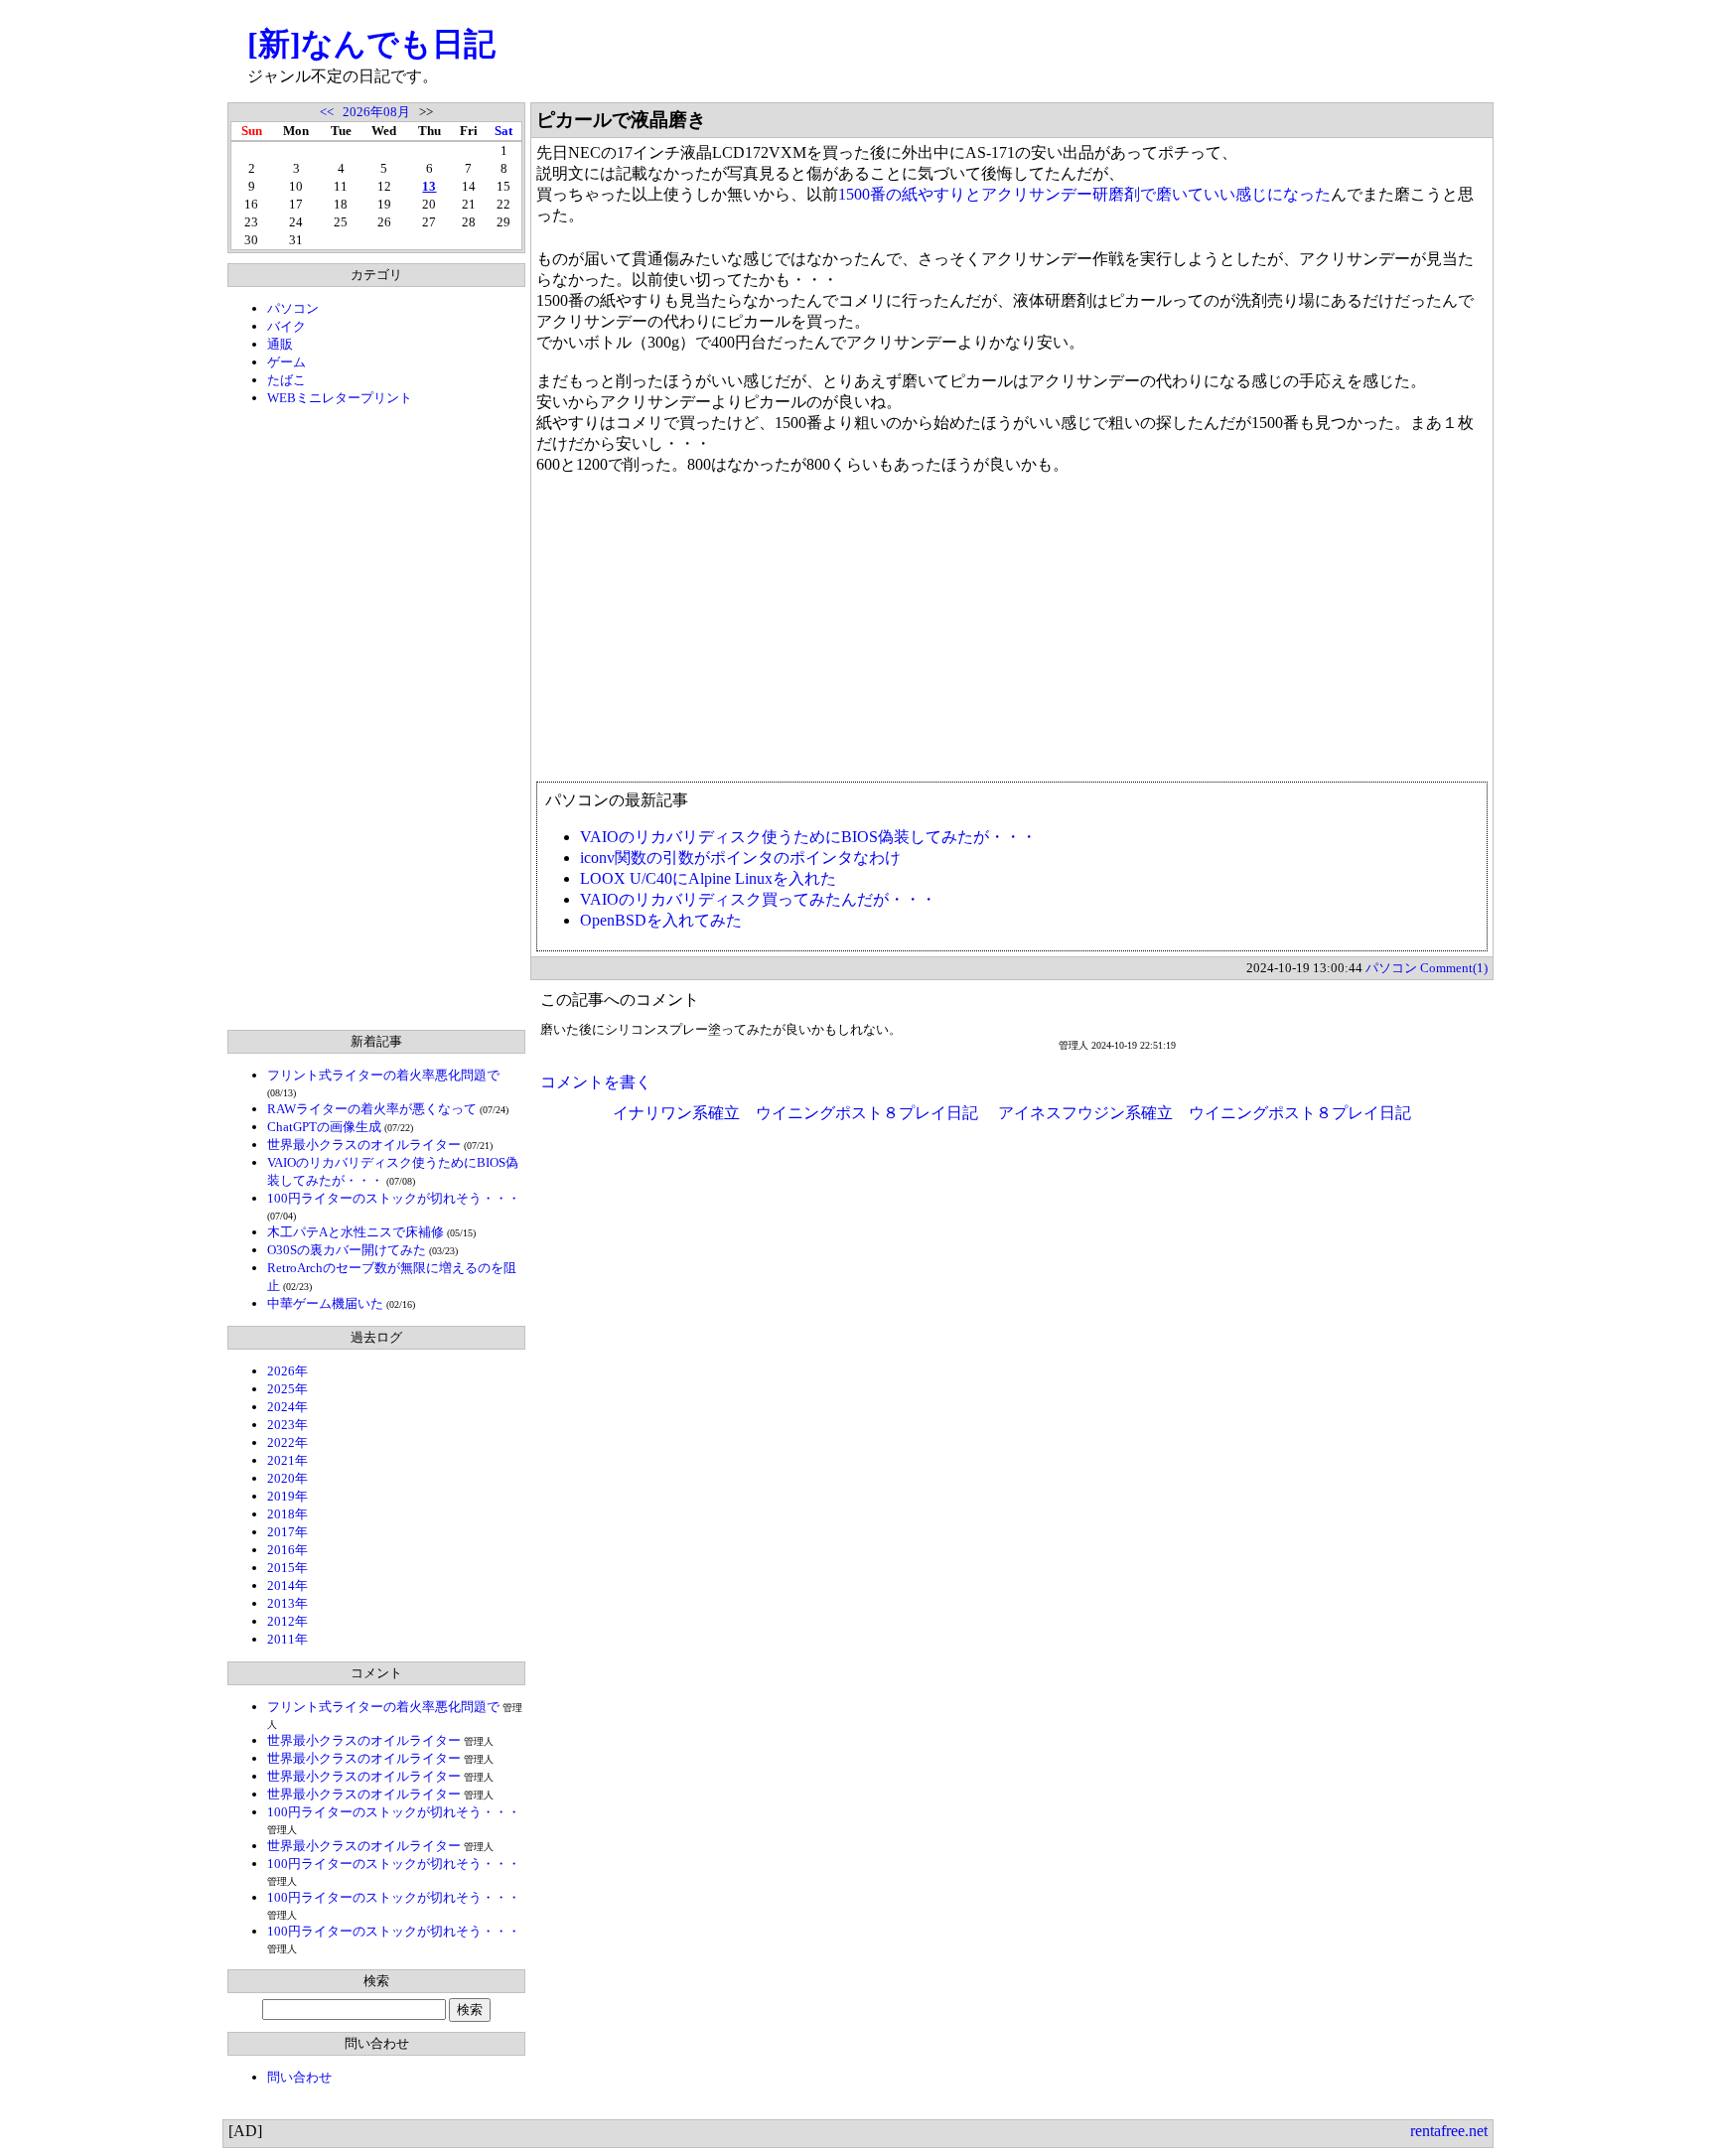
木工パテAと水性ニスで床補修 (356, 1232)
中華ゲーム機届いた (325, 1303)
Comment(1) (1454, 968)
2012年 (287, 1621)
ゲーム (286, 362)
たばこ (286, 380)
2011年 (287, 1639)
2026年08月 (376, 112)
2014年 (287, 1585)
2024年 (287, 1407)
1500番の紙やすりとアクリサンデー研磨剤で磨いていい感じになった (1084, 194)
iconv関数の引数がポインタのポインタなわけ (740, 858)
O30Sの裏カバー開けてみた (347, 1250)
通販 (280, 344)
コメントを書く (596, 1082)
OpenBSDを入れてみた (661, 920)
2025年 (287, 1389)
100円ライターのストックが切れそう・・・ (394, 1198)
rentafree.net (1449, 2131)
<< (327, 112)
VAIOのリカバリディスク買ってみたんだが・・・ (758, 899)
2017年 (287, 1532)
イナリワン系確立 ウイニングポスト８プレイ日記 (795, 1113)
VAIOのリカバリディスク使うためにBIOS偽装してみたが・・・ (808, 837)
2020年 (287, 1478)
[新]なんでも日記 (371, 44)
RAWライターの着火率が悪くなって (372, 1109)
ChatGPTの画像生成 (324, 1127)
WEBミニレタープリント (340, 398)
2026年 (287, 1371)
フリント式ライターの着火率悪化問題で (383, 1075)
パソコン (293, 308)
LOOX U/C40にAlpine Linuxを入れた (708, 878)
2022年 (287, 1442)
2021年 (287, 1460)
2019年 (287, 1496)
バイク (286, 326)
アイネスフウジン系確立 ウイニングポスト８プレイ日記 (1205, 1113)
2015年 (287, 1568)
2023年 (287, 1425)
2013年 (287, 1603)
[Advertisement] (376, 718)
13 (429, 186)
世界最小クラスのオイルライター (364, 1145)
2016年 (287, 1550)
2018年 (287, 1514)
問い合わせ (299, 2077)
